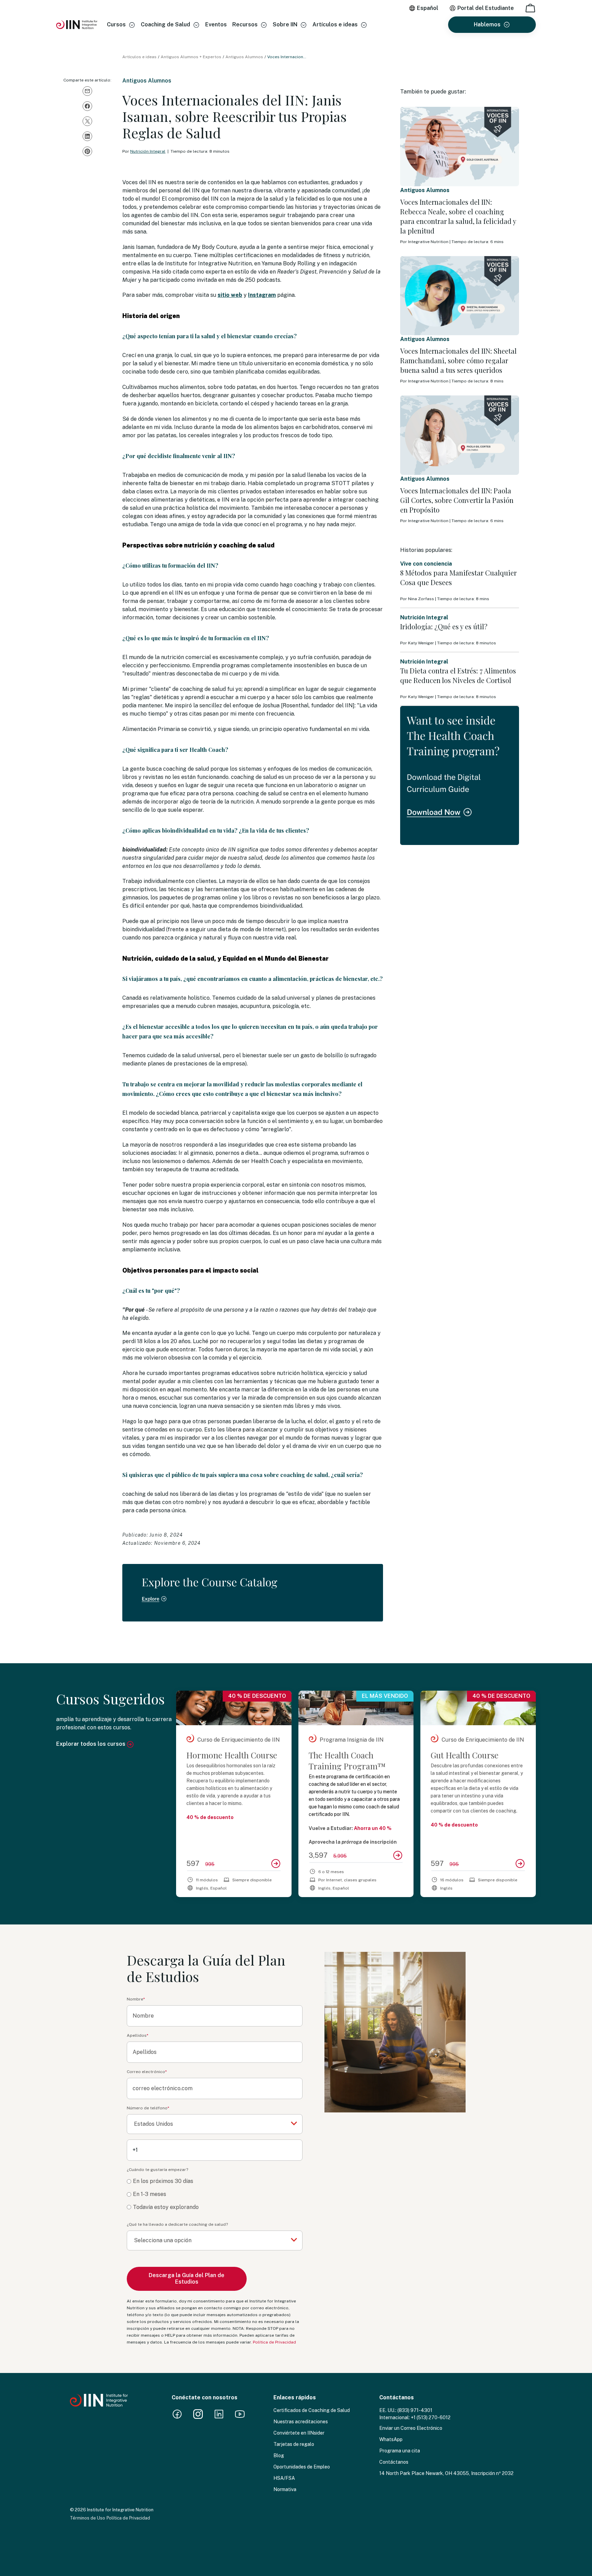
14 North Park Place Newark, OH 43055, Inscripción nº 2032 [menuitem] (446, 2473)
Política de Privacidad (274, 2342)
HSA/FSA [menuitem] (284, 2478)
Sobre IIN (285, 24)
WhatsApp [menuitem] (391, 2439)
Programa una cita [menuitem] (400, 2451)
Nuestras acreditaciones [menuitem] (301, 2422)
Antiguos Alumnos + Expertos (191, 57)
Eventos (216, 24)
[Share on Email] (87, 91)
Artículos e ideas (335, 24)
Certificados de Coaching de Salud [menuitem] (312, 2410)
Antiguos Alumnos (244, 57)
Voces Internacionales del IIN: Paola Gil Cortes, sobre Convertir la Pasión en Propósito (457, 500)
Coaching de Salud (165, 24)
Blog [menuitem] (279, 2455)
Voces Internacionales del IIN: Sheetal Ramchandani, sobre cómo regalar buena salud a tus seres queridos (458, 360)
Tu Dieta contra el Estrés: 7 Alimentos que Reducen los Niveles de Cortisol (458, 675)
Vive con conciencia (426, 564)
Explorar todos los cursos (91, 1744)
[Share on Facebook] (87, 106)
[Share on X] (87, 121)
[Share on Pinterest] (87, 151)
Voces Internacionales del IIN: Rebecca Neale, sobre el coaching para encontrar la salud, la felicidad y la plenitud (458, 216)
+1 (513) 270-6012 (431, 2417)
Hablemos (487, 24)
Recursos (245, 24)
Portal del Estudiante (486, 8)
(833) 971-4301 (415, 2410)
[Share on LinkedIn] (87, 136)
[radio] (215, 2181)
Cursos (116, 24)
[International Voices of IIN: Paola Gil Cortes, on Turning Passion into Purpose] (460, 435)
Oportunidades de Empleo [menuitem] (302, 2467)
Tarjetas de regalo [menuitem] (294, 2444)
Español (428, 8)
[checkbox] (215, 2194)
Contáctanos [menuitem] (394, 2462)
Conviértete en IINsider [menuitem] (299, 2433)
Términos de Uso (88, 2518)
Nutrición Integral (148, 151)
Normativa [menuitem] (285, 2489)
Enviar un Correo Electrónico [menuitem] (411, 2428)
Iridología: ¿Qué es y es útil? (444, 626)
